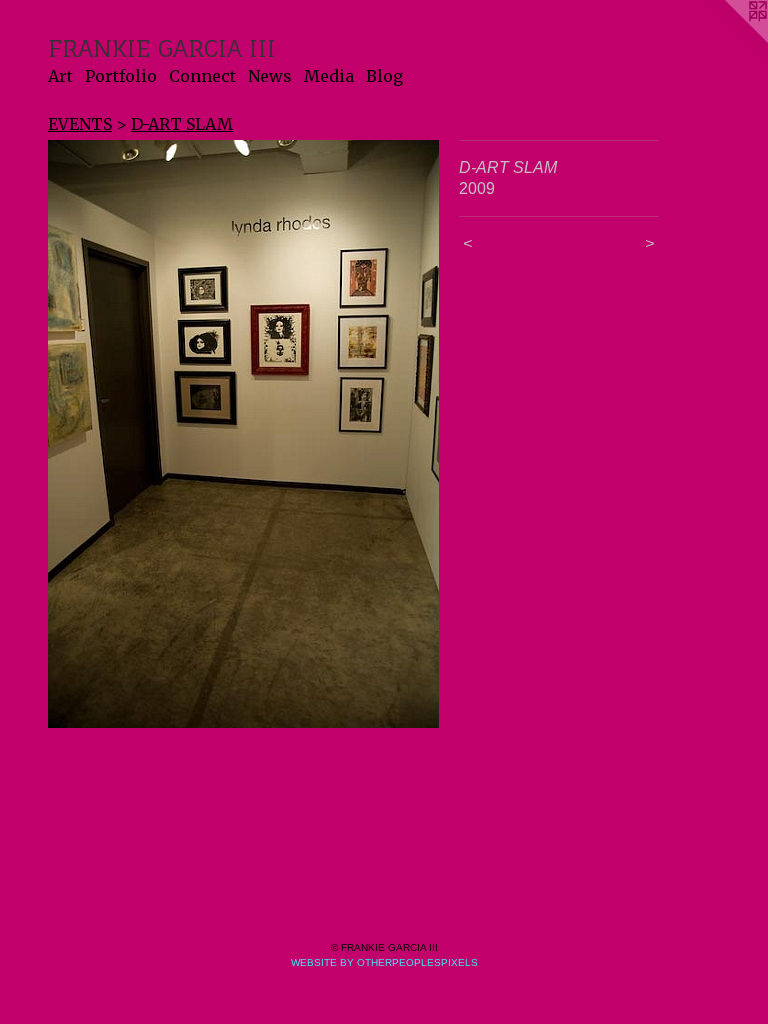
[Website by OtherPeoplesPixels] (728, 40)
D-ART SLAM (182, 124)
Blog (384, 76)
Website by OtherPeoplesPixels (384, 962)
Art (60, 76)
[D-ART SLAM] (243, 434)
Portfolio (121, 76)
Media (329, 76)
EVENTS (80, 124)
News (270, 76)
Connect (202, 76)
